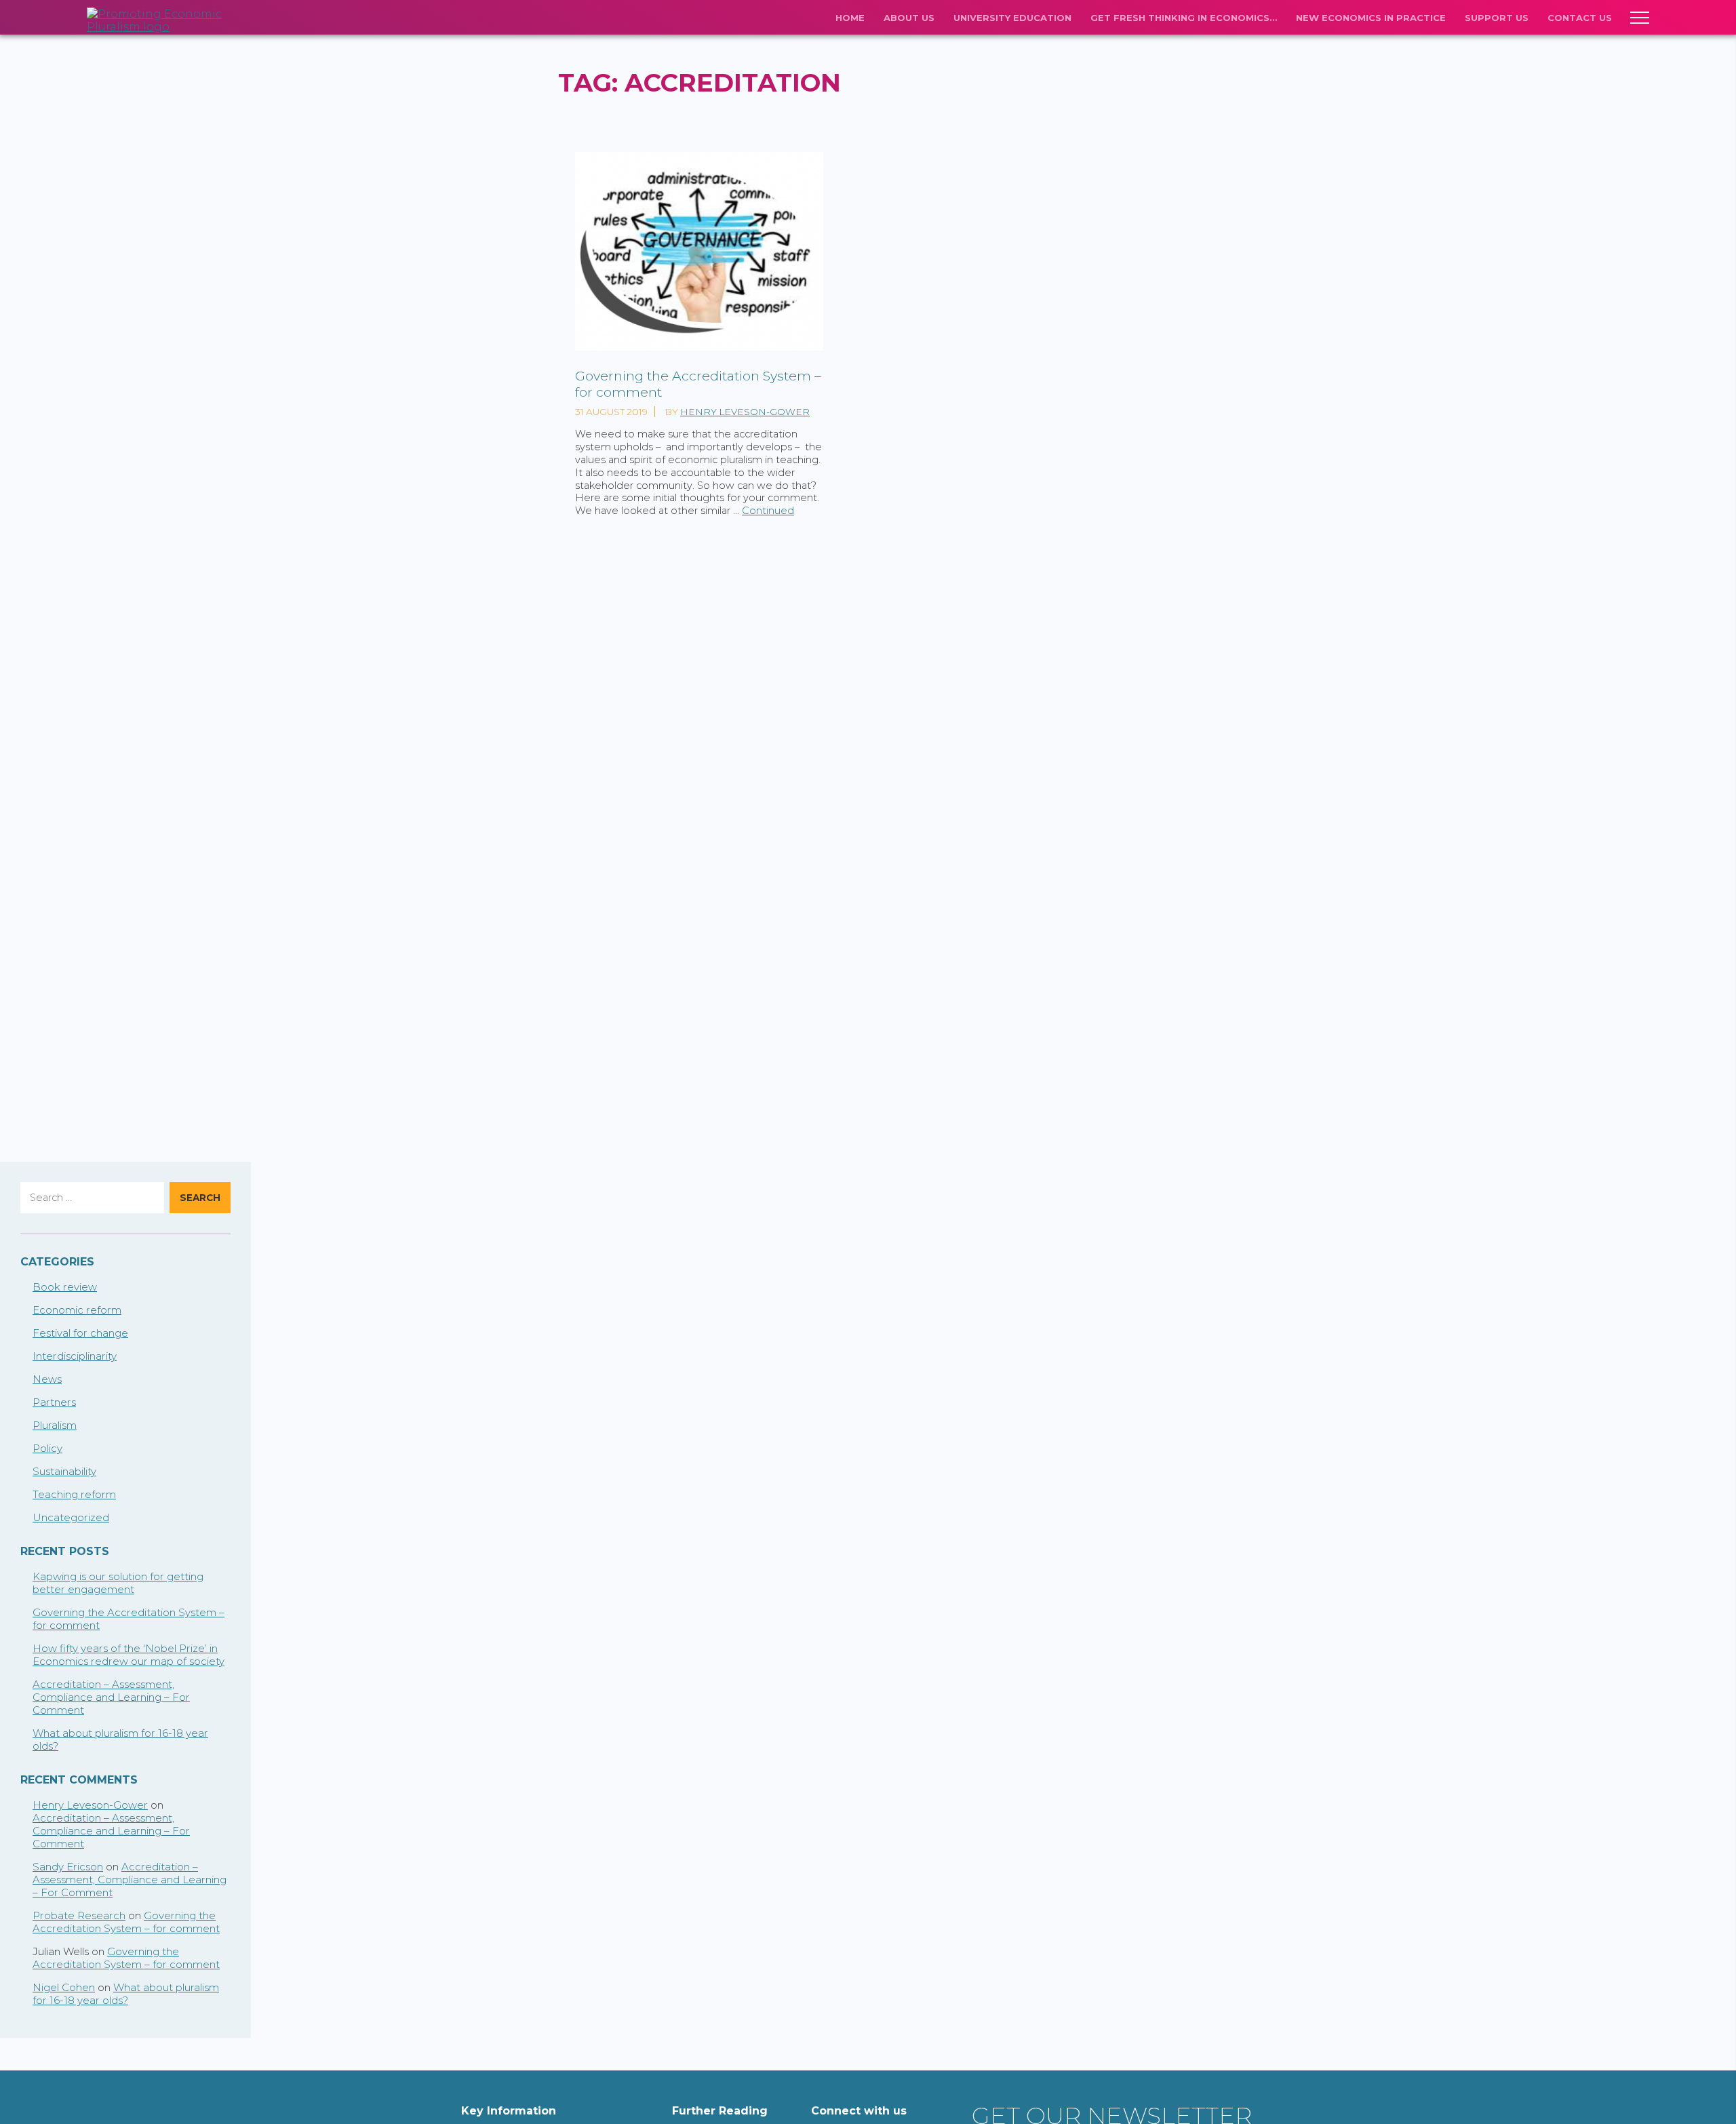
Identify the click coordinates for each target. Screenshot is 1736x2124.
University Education (1012, 18)
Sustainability (64, 1471)
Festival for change (80, 1333)
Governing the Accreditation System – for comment (126, 1922)
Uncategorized (71, 1517)
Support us (1497, 18)
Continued (768, 511)
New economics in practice (1371, 18)
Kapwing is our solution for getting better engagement (118, 1583)
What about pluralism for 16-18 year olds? (126, 1994)
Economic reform (77, 1310)
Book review (65, 1287)
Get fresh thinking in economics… (1184, 18)
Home (850, 18)
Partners (54, 1402)
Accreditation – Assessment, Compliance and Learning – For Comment (111, 1697)
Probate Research (79, 1915)
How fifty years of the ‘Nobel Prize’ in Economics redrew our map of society (129, 1655)
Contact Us (1580, 18)
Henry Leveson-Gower (745, 412)
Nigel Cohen (64, 1987)
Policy (47, 1448)
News (47, 1379)
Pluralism (55, 1425)
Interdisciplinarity (75, 1356)
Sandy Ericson (68, 1867)
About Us (909, 18)
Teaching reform (74, 1494)
